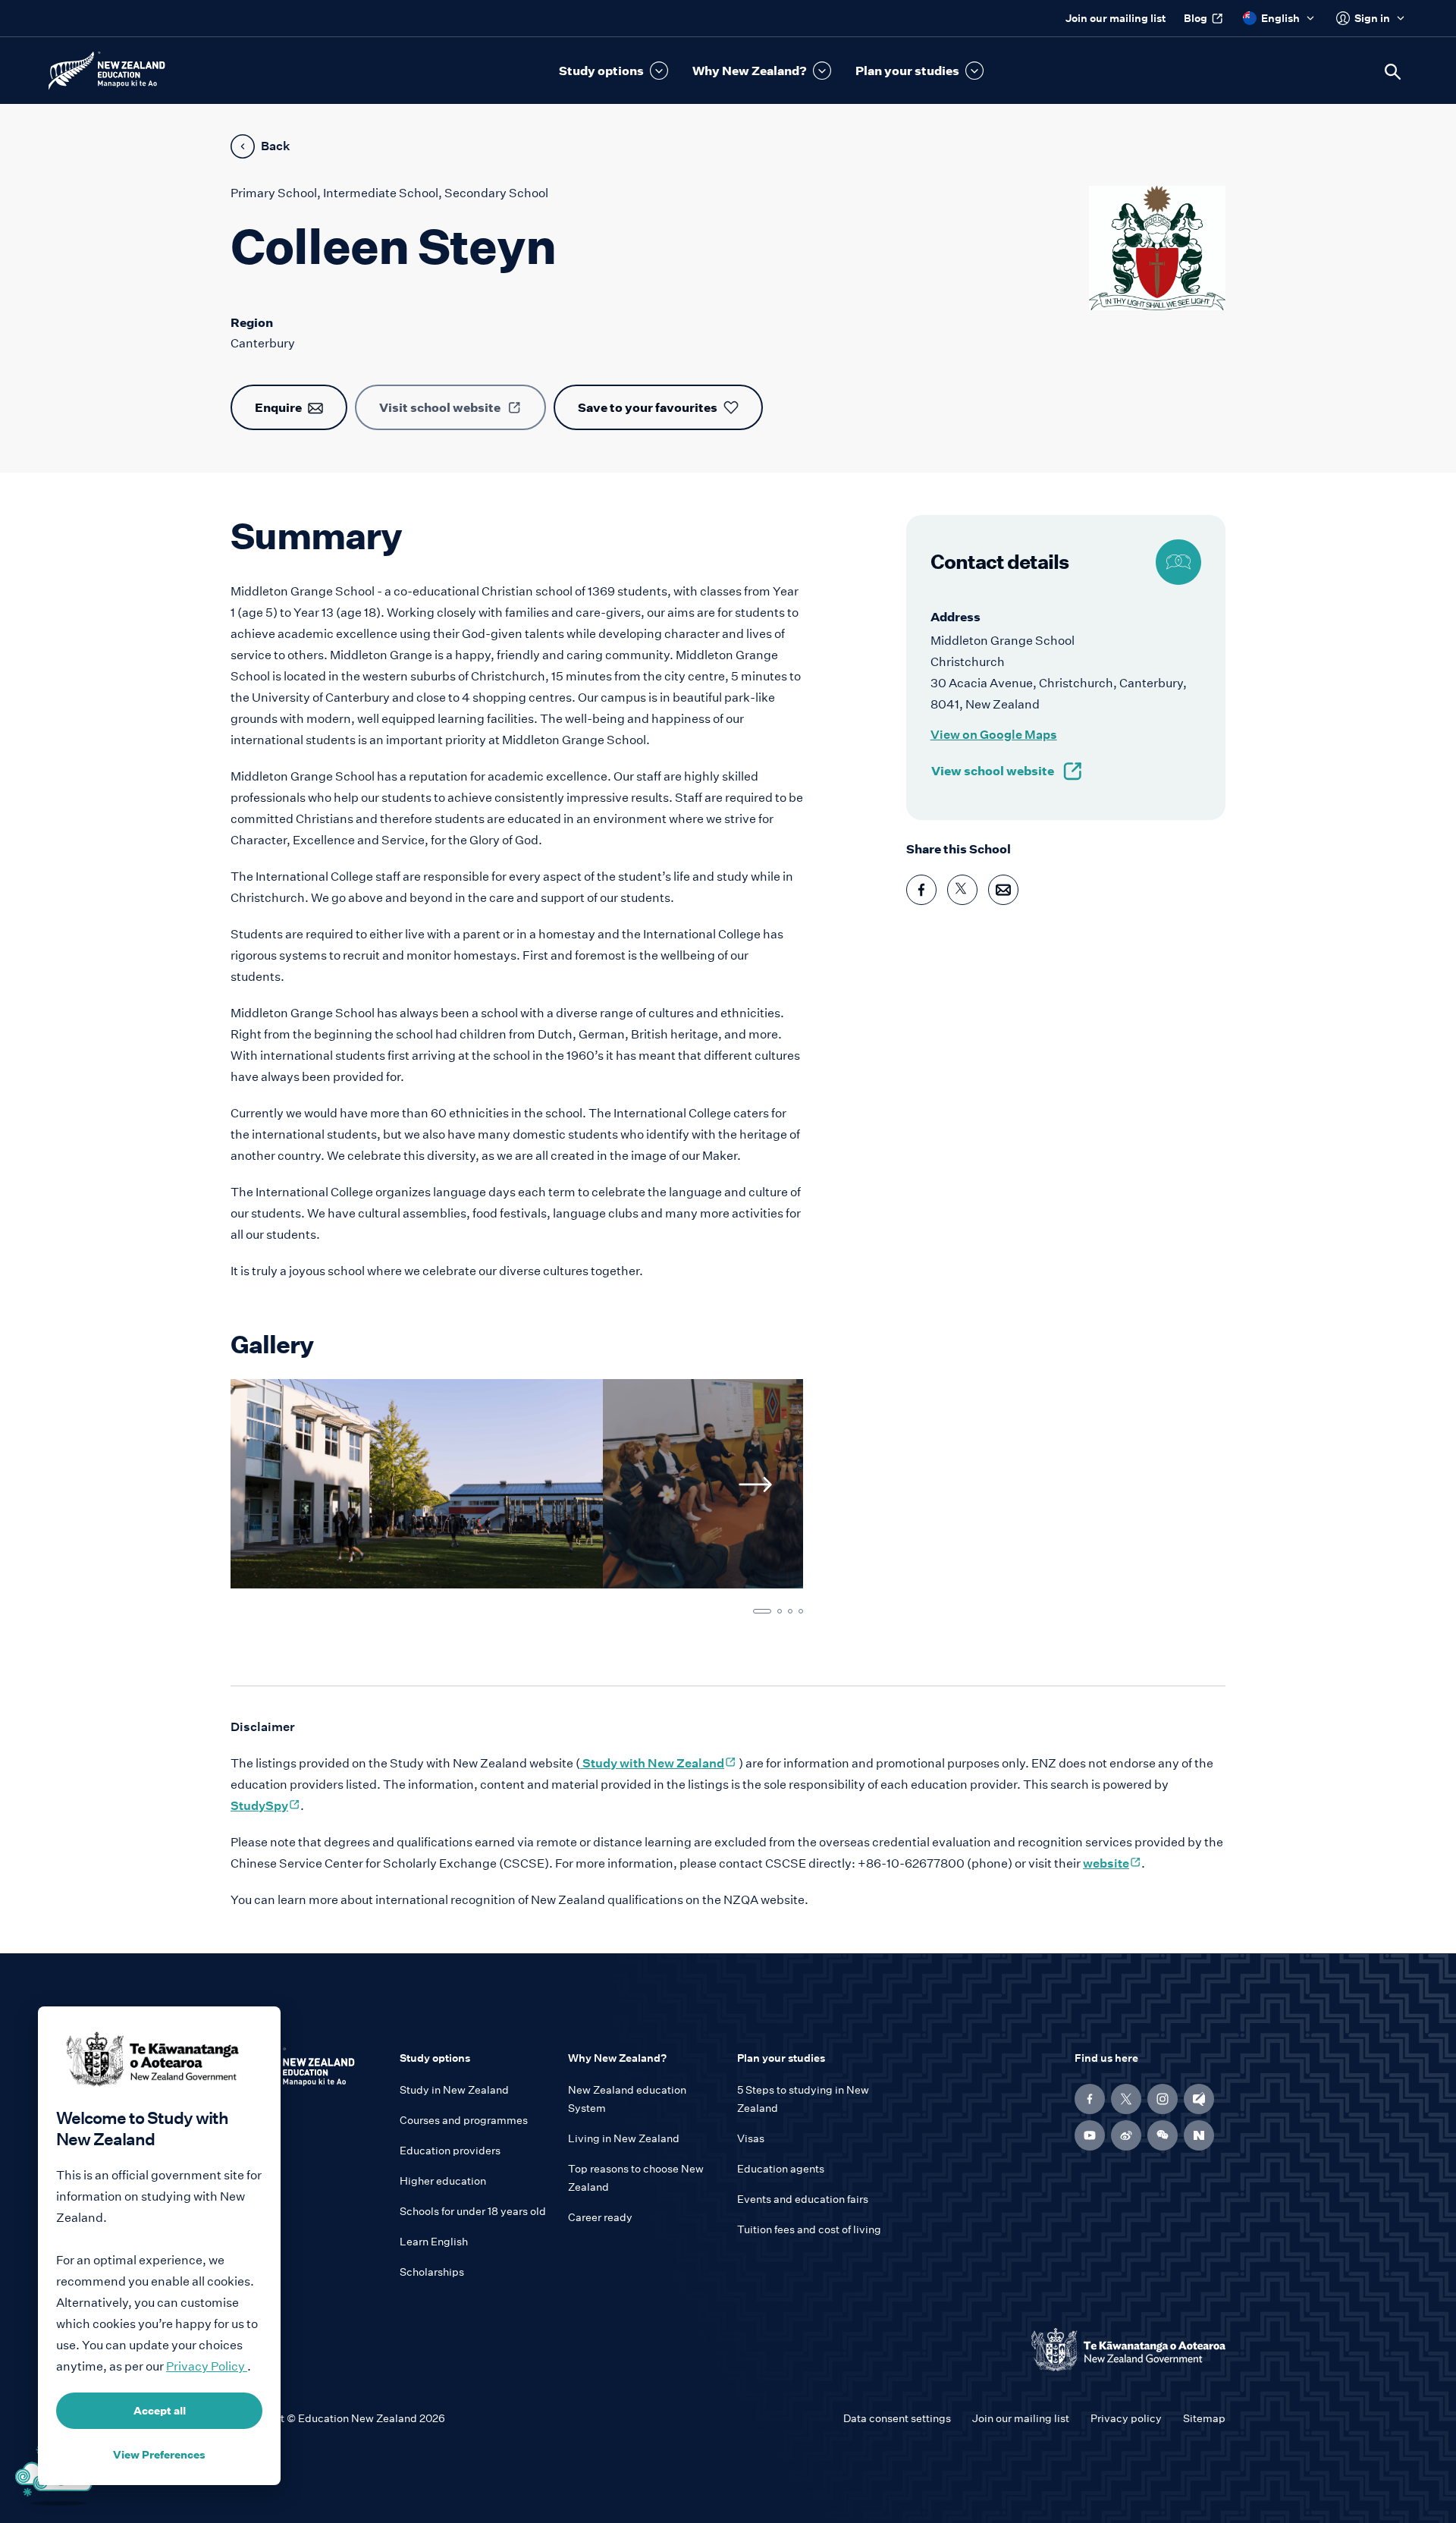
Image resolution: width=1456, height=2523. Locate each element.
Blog (1196, 18)
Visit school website (440, 407)
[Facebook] (1090, 2099)
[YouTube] (1090, 2135)
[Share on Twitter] (962, 890)
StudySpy (265, 1806)
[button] (613, 71)
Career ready (600, 2217)
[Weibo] (1126, 2135)
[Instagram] (1163, 2099)
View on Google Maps (994, 735)
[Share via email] (1003, 890)
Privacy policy (1126, 2418)
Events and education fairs (803, 2199)
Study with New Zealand (658, 1763)
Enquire (278, 407)
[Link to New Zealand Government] (1128, 2350)
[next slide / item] (755, 1485)
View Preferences (159, 2455)
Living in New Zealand (624, 2138)
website (1112, 1863)
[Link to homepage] (306, 2072)
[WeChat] (1163, 2135)
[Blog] (1199, 2099)
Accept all (160, 2411)
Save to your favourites (648, 407)
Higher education (443, 2181)
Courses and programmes (464, 2120)
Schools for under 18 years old (473, 2211)
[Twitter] (1126, 2099)
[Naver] (1199, 2135)
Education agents (781, 2169)
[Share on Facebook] (921, 890)
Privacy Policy (207, 2366)
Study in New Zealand (454, 2090)
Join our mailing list (1116, 18)
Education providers (450, 2151)
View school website (993, 771)
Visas (751, 2138)
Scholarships (432, 2272)
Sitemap (1204, 2418)
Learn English (434, 2242)
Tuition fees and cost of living (809, 2229)
